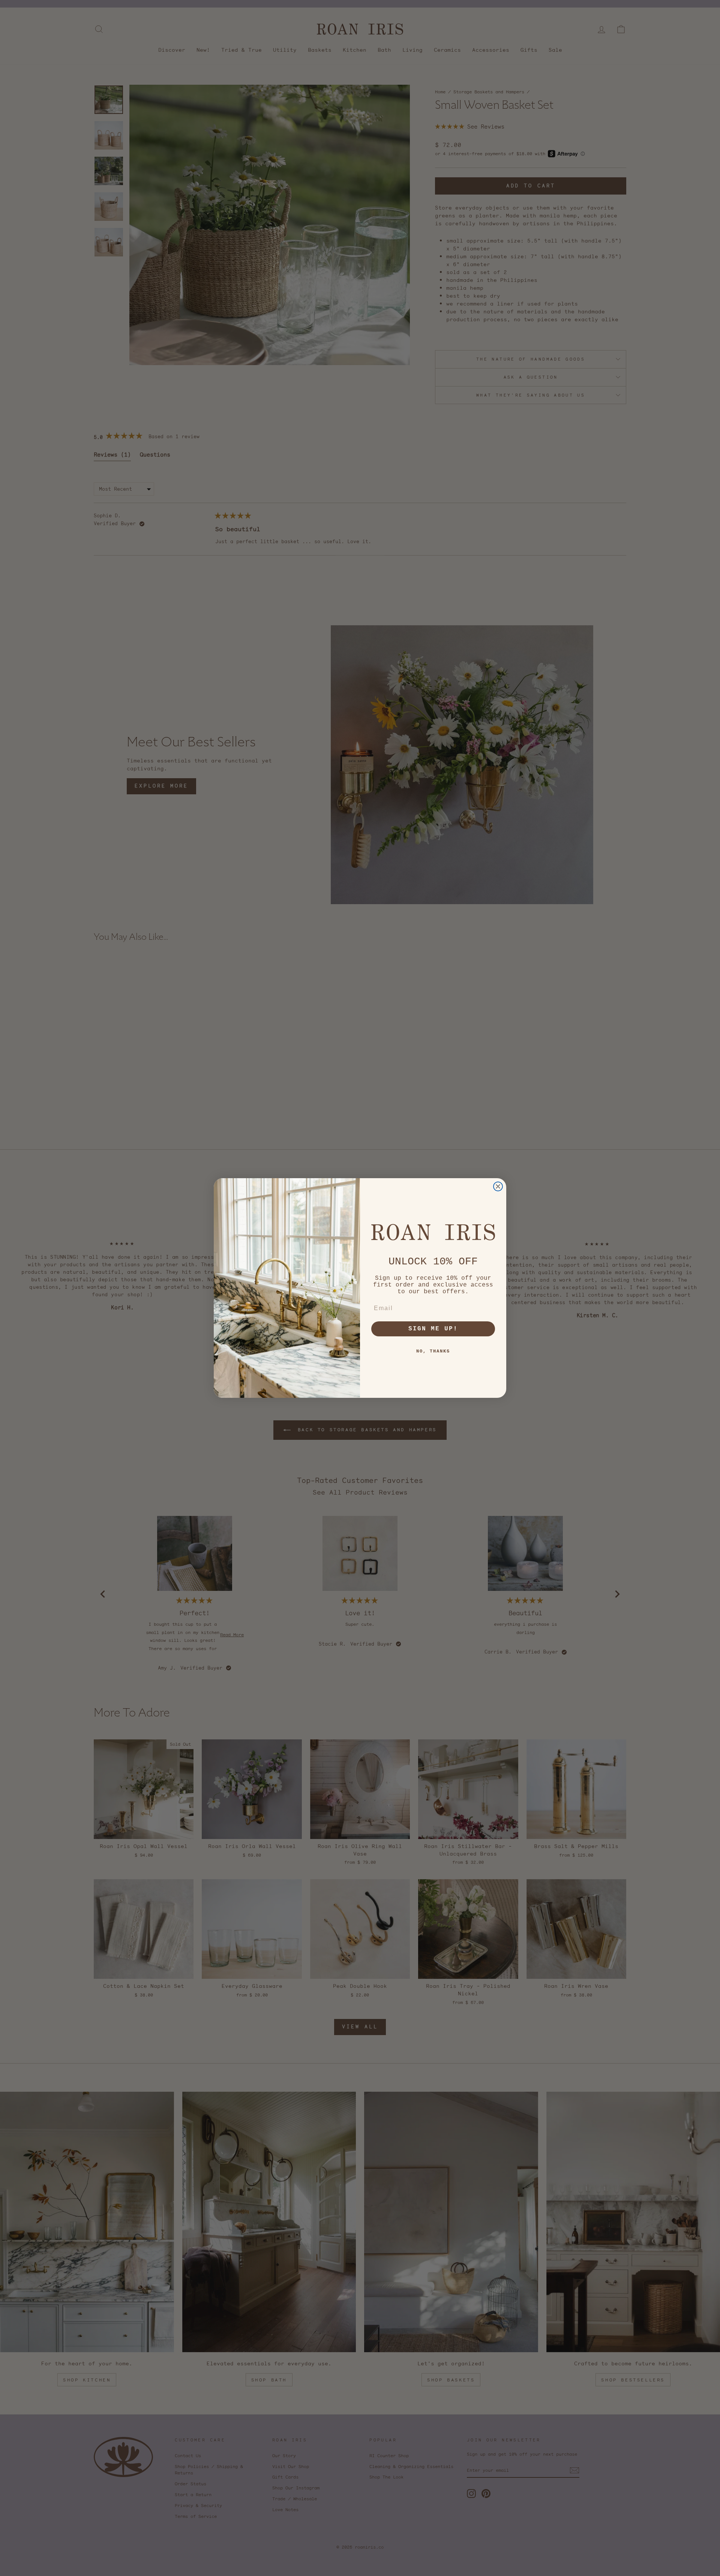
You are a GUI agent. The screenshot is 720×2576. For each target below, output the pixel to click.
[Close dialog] (498, 1186)
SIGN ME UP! (433, 1329)
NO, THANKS (433, 1351)
